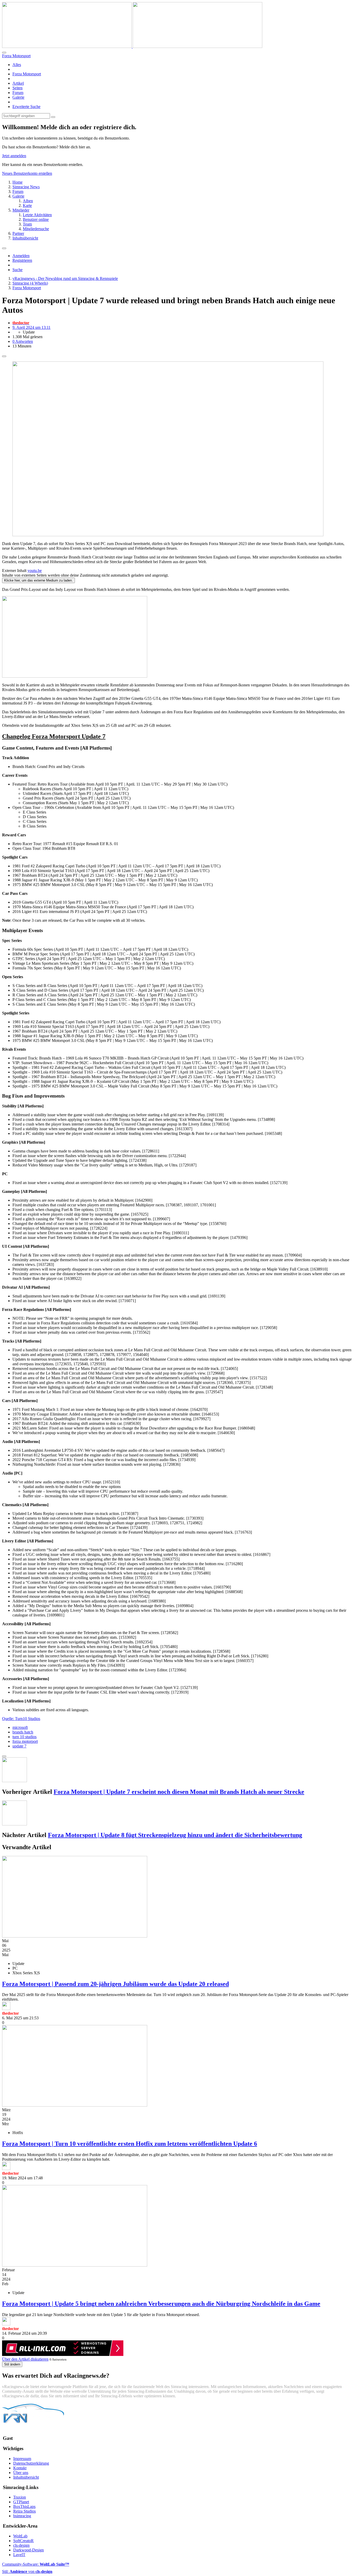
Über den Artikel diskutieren (25, 2359)
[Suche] (4, 53)
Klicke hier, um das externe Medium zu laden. (38, 580)
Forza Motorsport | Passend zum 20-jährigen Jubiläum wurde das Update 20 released (115, 1984)
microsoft (20, 1727)
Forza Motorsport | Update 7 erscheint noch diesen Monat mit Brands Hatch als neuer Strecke (179, 1792)
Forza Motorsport (27, 74)
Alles (17, 65)
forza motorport (25, 1741)
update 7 (19, 1746)
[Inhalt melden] (4, 1756)
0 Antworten (23, 341)
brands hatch (23, 1732)
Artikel (18, 83)
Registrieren (22, 260)
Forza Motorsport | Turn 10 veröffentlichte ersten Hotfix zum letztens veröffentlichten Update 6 (130, 2144)
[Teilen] (4, 356)
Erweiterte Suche (26, 107)
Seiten (17, 88)
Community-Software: (36, 2564)
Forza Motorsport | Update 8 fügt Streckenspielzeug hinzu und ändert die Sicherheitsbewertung (175, 1835)
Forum (18, 93)
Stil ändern (12, 2364)
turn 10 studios (24, 1737)
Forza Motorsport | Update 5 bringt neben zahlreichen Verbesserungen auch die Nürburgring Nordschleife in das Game (161, 2304)
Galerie (18, 97)
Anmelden (21, 256)
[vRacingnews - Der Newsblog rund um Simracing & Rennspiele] (132, 46)
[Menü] (4, 248)
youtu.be (35, 571)
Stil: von (27, 2571)
